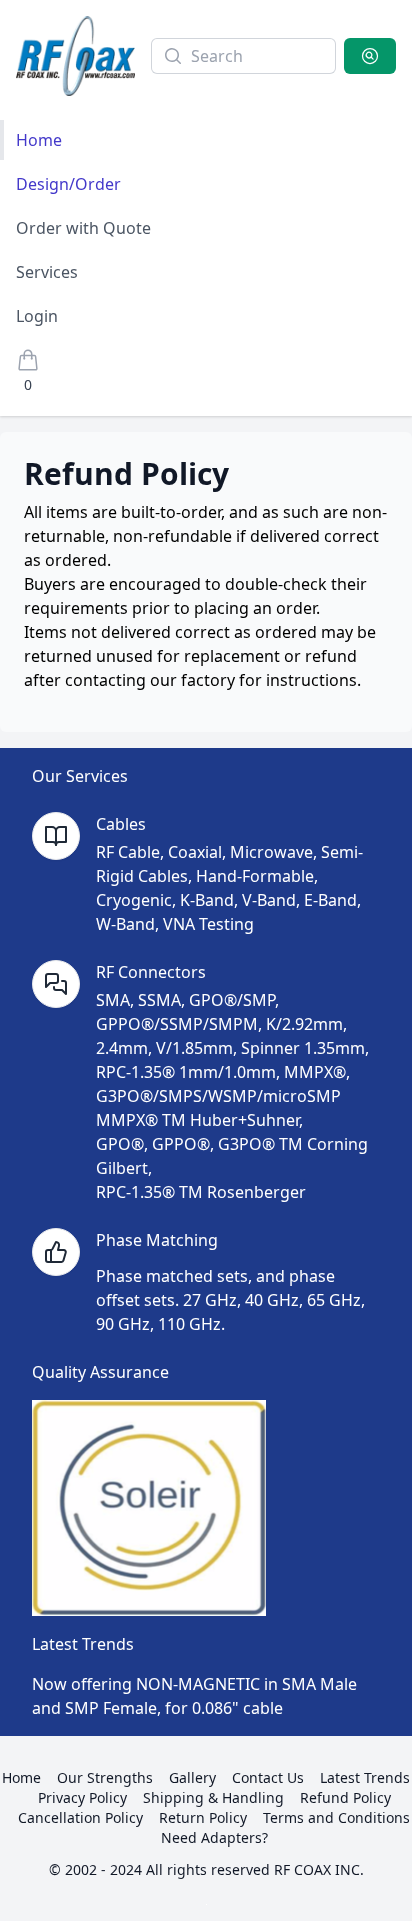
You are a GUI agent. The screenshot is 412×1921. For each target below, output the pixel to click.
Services (47, 272)
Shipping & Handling (213, 1797)
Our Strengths (105, 1777)
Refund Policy (345, 1797)
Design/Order (68, 184)
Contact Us (268, 1777)
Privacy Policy (82, 1797)
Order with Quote (83, 228)
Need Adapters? (214, 1837)
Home (39, 140)
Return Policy (203, 1817)
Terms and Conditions (336, 1817)
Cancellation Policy (80, 1817)
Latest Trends (365, 1777)
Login (37, 316)
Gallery (192, 1777)
